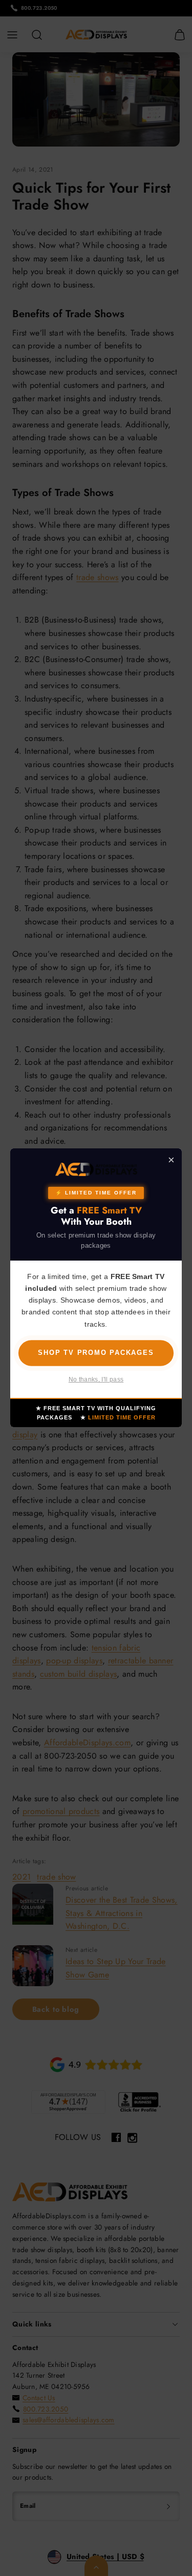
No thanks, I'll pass (96, 1380)
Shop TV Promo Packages (96, 1353)
